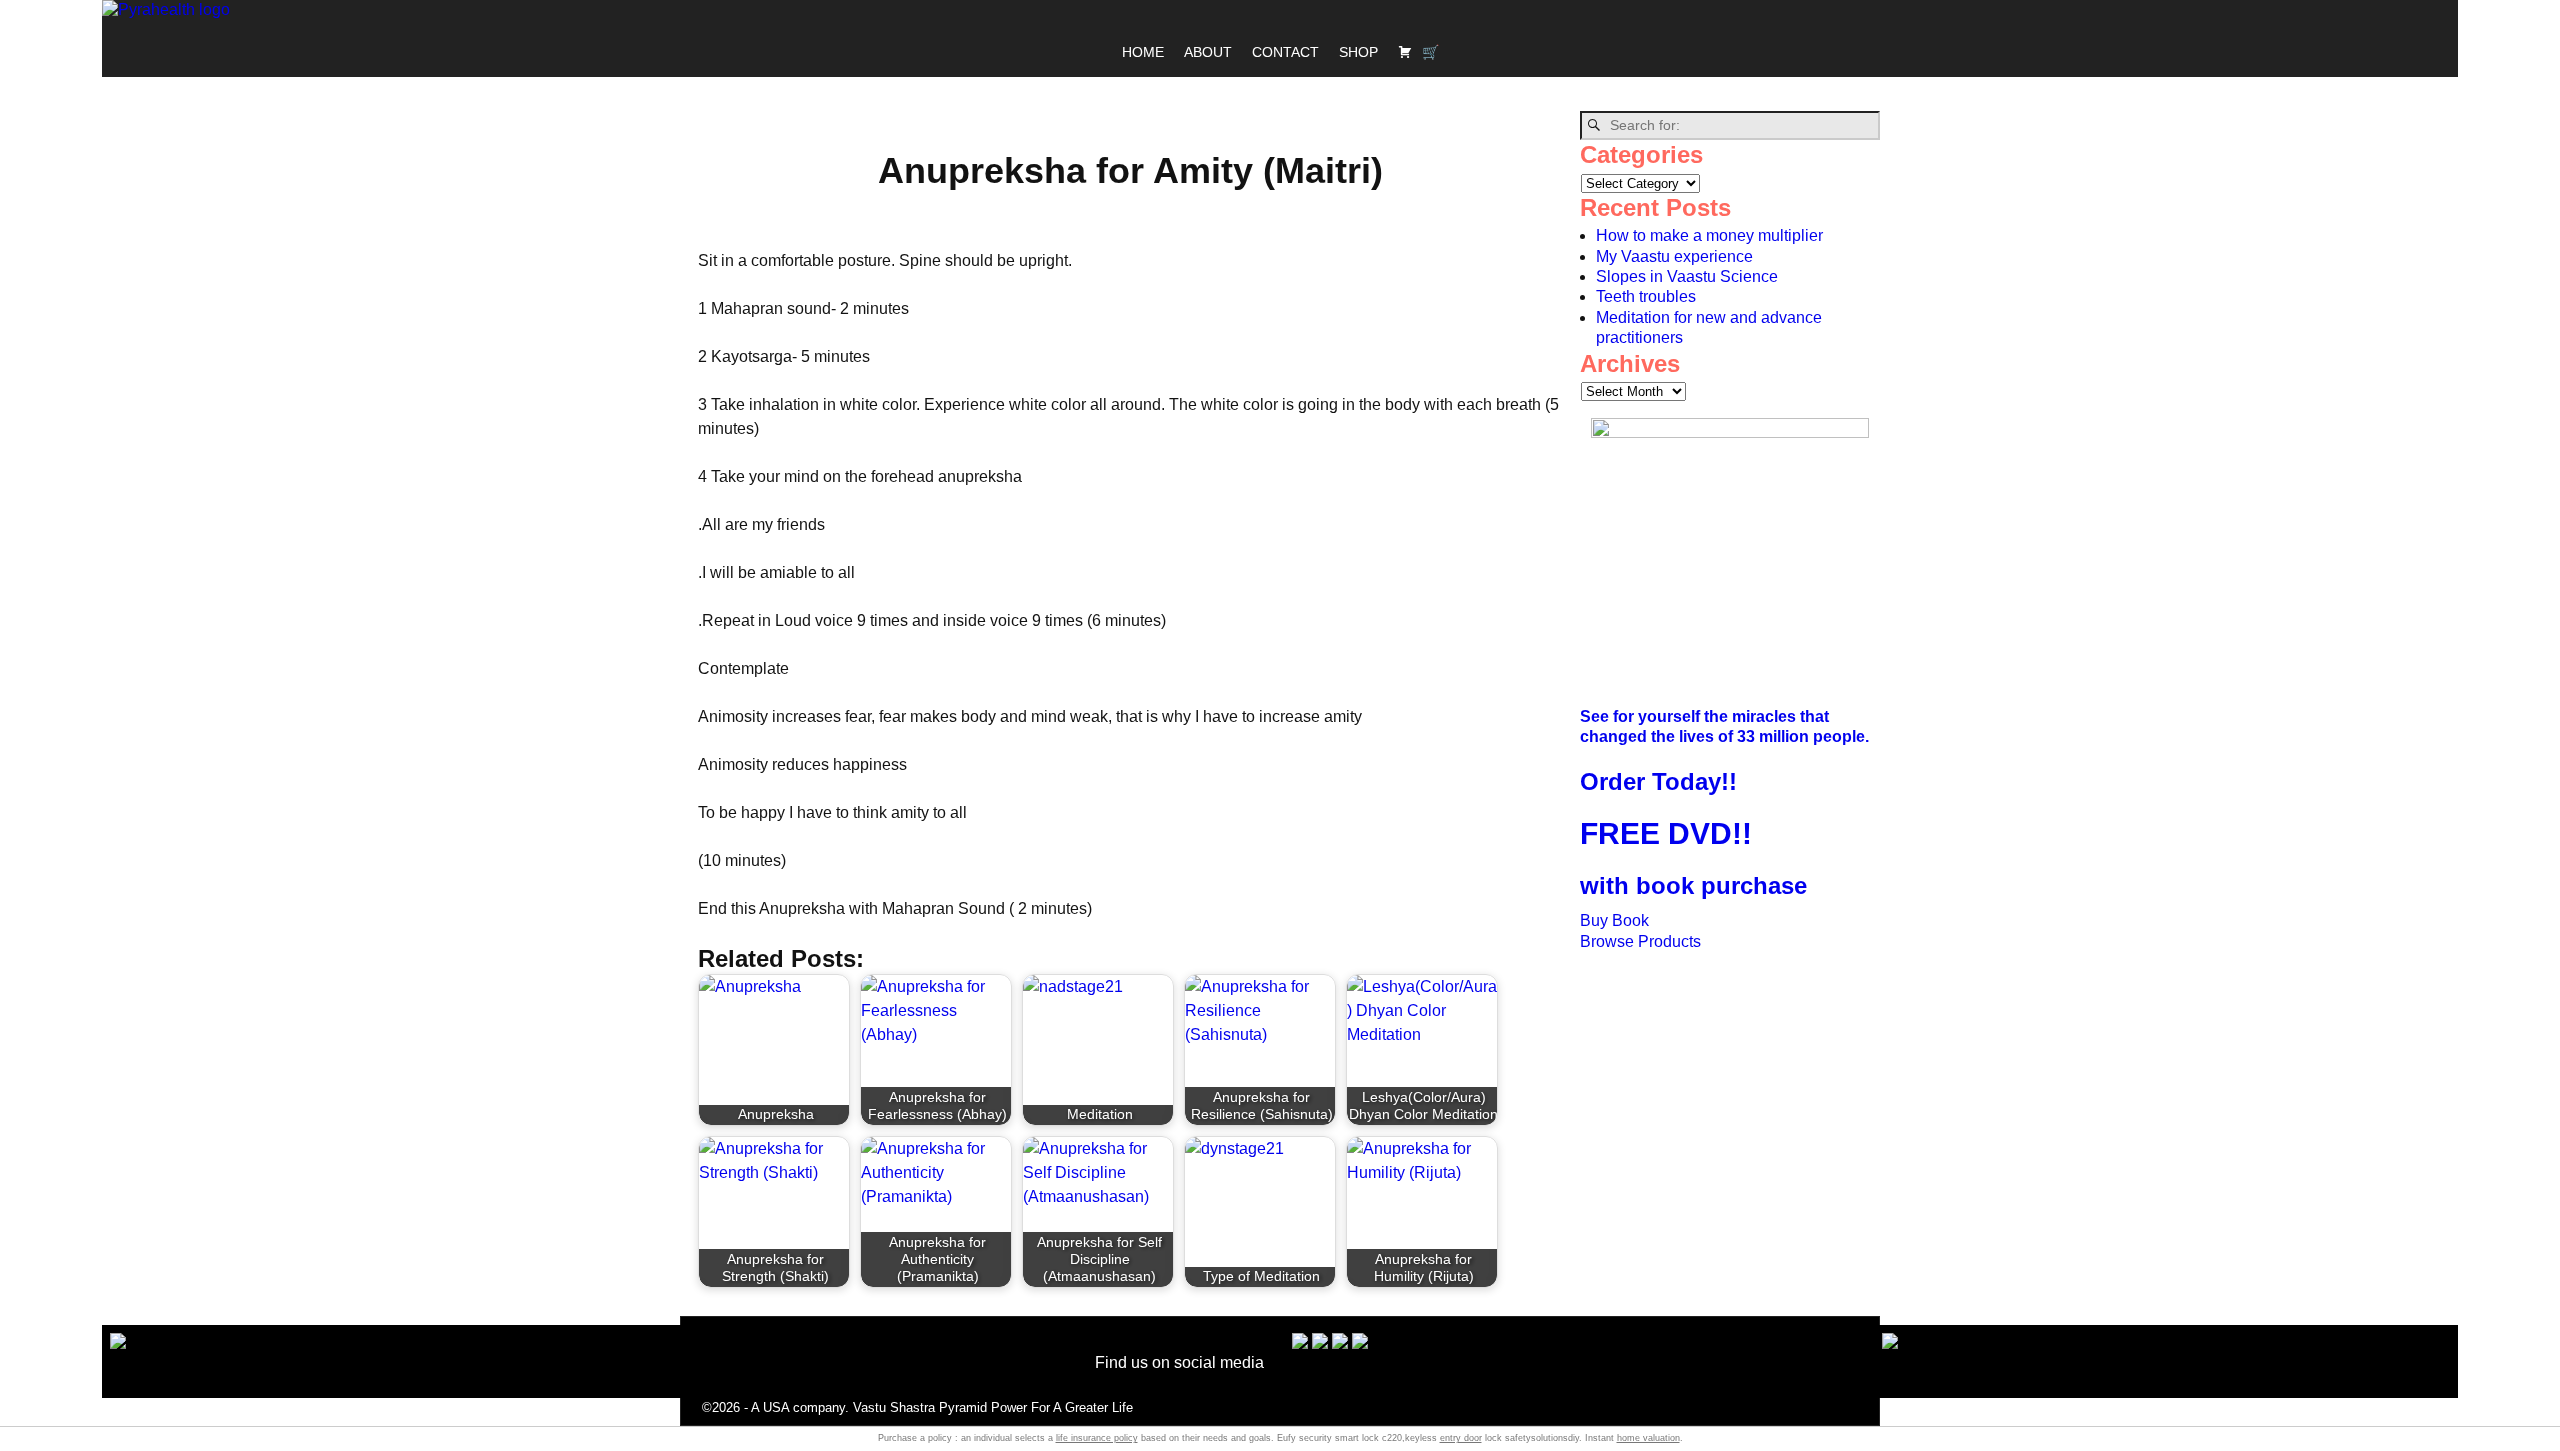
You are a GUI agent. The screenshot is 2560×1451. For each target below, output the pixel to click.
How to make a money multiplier (1709, 235)
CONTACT (1285, 52)
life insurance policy (1097, 1438)
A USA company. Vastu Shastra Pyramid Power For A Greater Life (942, 1407)
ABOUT (1208, 52)
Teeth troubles (1646, 296)
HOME (1143, 52)
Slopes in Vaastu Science (1687, 276)
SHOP (1358, 52)
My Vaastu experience (1674, 256)
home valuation (1648, 1438)
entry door (1461, 1438)
